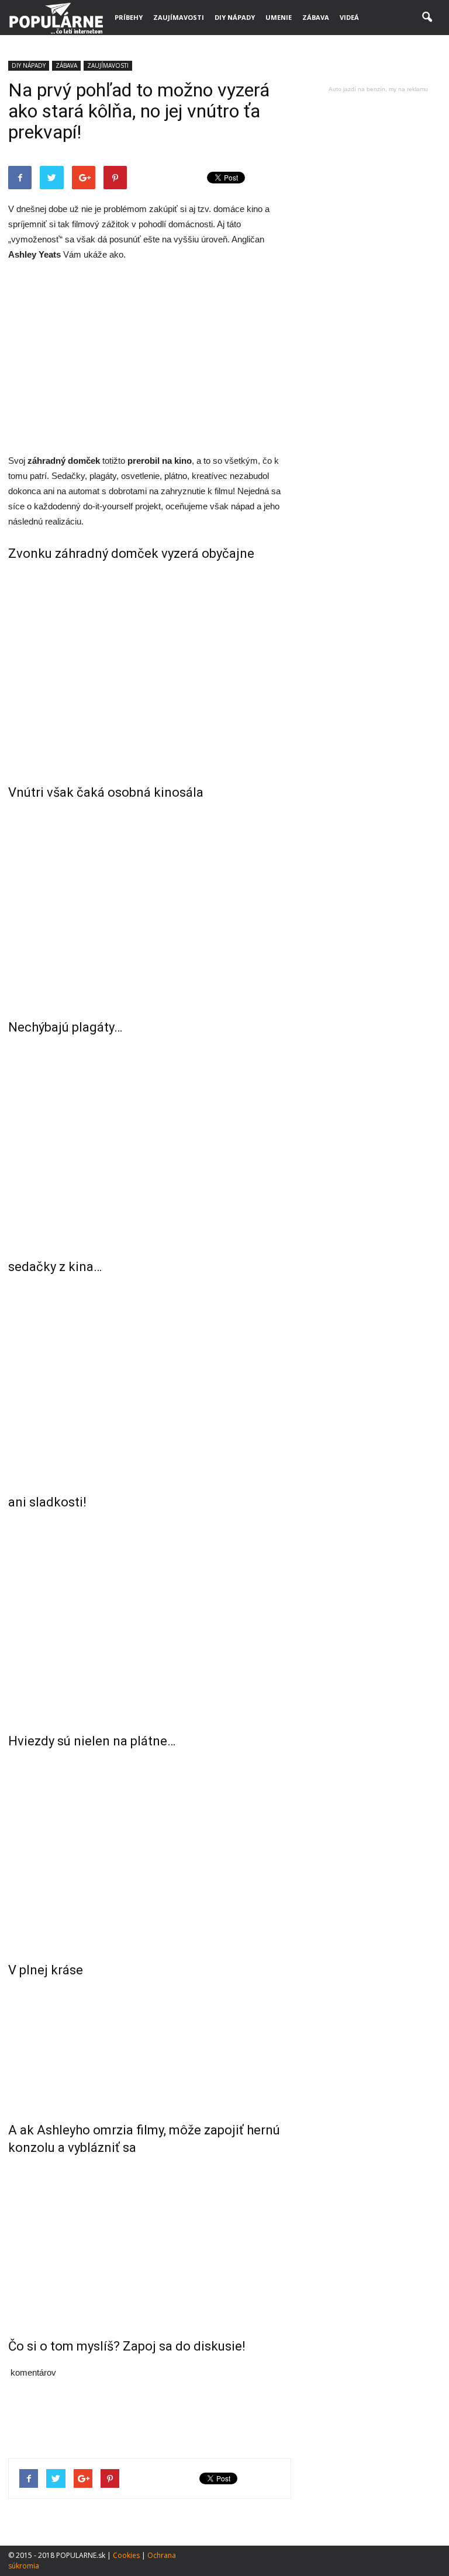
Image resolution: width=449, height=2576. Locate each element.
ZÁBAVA (316, 17)
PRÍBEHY (129, 17)
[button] (427, 18)
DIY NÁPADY (235, 17)
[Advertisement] (150, 359)
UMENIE (279, 17)
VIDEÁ (349, 17)
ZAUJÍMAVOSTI (179, 17)
